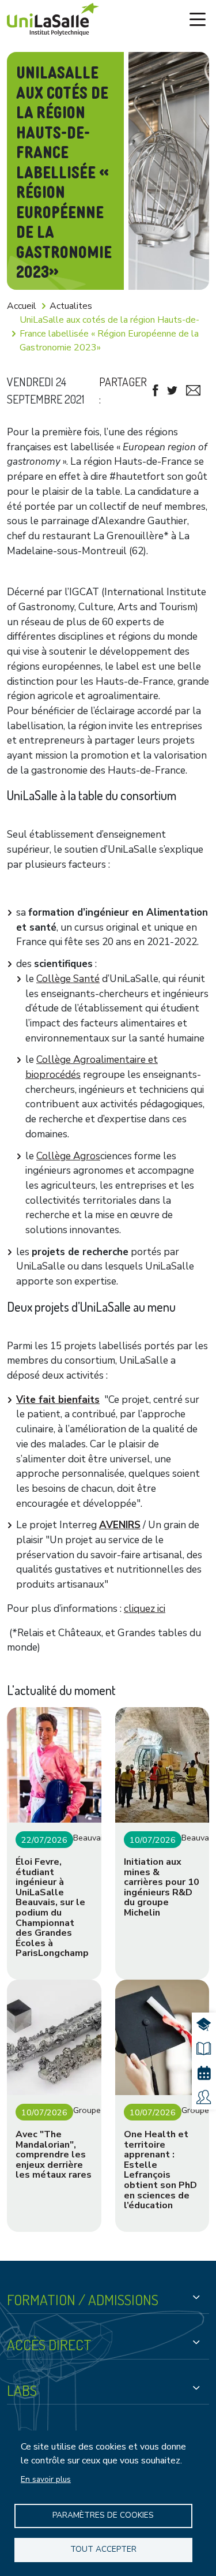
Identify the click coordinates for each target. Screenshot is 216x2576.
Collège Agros (68, 1156)
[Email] (193, 391)
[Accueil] (53, 19)
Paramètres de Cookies (103, 2515)
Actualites (71, 306)
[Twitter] (172, 391)
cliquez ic (144, 1609)
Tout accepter (103, 2549)
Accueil (22, 306)
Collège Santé (68, 979)
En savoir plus (46, 2479)
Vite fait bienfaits (58, 1400)
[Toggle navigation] (198, 20)
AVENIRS (120, 1525)
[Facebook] (156, 391)
